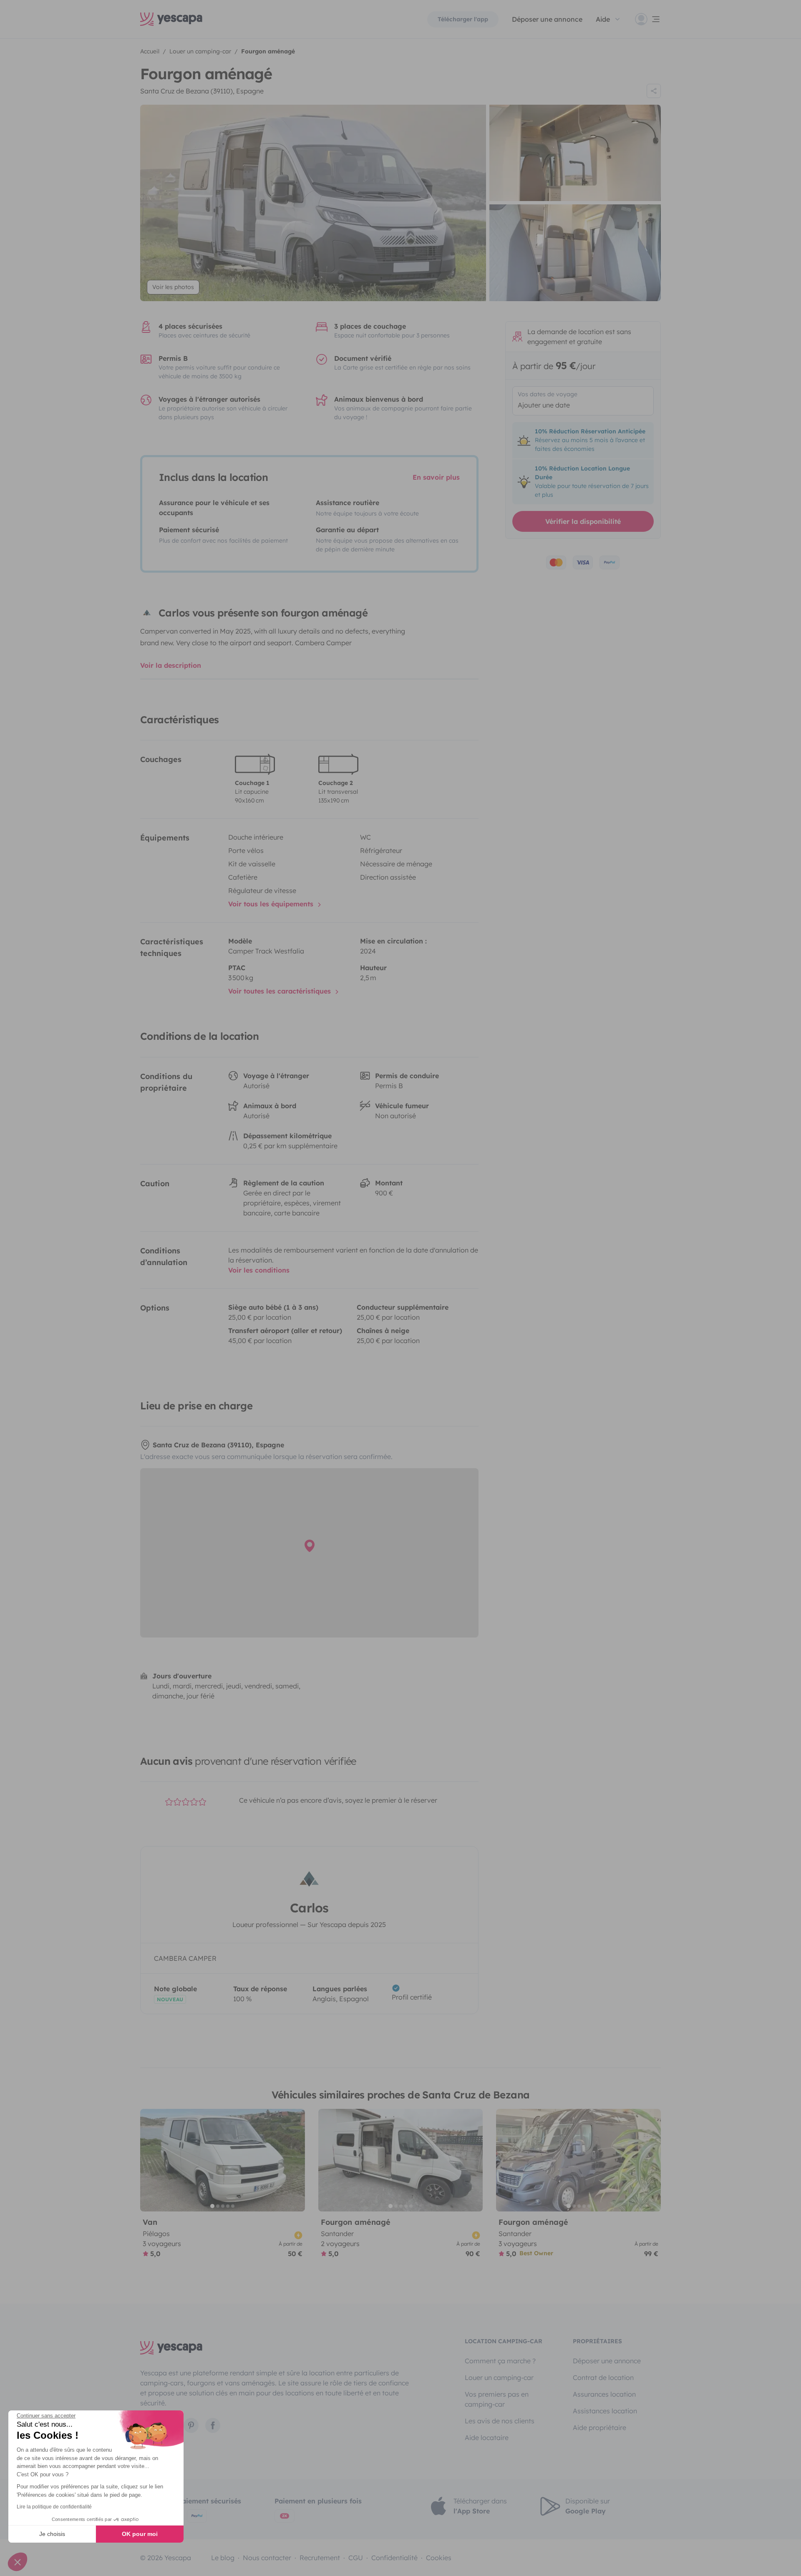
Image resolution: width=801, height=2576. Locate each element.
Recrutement (320, 2558)
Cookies (439, 2558)
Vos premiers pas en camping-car (497, 2399)
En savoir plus (436, 477)
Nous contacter (267, 2558)
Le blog (223, 2558)
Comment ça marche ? (500, 2361)
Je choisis (52, 2534)
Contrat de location (603, 2377)
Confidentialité (394, 2558)
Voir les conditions (259, 1270)
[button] (18, 2562)
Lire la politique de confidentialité (54, 2507)
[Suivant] (295, 2160)
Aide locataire (487, 2438)
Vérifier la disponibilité (583, 521)
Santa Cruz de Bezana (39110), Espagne (202, 91)
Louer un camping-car (499, 2377)
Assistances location (605, 2411)
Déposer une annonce (547, 19)
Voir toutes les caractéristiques (281, 991)
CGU (356, 2558)
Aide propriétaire (599, 2428)
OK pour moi (140, 2534)
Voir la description (171, 665)
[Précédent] (150, 2160)
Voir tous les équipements (272, 904)
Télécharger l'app (463, 19)
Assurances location (604, 2394)
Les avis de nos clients (500, 2421)
